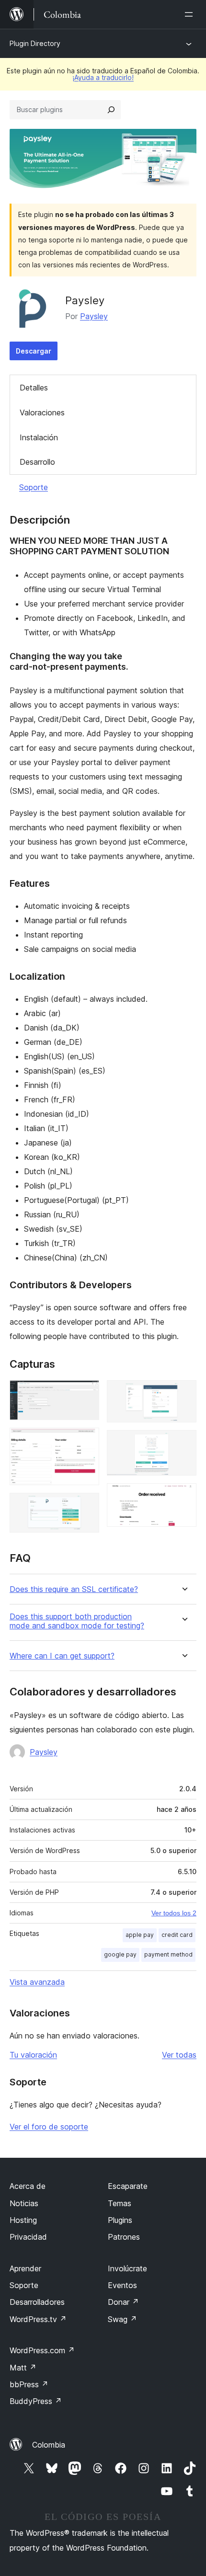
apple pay (140, 1935)
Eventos (122, 2285)
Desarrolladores (37, 2302)
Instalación (39, 437)
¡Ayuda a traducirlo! (103, 77)
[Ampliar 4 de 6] (183, 1393)
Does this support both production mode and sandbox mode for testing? (77, 1621)
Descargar (34, 351)
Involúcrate (127, 2268)
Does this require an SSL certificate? (74, 1589)
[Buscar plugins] (111, 110)
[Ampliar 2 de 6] (86, 1441)
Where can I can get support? (62, 1656)
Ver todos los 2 (174, 1913)
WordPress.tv (38, 2319)
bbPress (29, 2384)
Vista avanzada (37, 1982)
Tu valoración (33, 2055)
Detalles (34, 388)
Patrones (124, 2237)
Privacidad (28, 2237)
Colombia (49, 2445)
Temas (120, 2203)
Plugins (120, 2220)
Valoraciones (42, 412)
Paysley (94, 316)
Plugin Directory (35, 43)
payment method (168, 1954)
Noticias (24, 2203)
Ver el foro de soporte (49, 2127)
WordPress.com (42, 2350)
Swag (122, 2319)
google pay (120, 1954)
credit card (177, 1935)
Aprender (25, 2268)
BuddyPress (36, 2401)
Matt (23, 2368)
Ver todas (179, 2055)
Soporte (34, 487)
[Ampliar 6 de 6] (183, 1496)
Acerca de (28, 2186)
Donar (123, 2302)
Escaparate (128, 2186)
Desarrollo (37, 462)
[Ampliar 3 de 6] (86, 1506)
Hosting (23, 2220)
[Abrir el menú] (191, 14)
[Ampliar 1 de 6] (86, 1393)
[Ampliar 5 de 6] (183, 1443)
